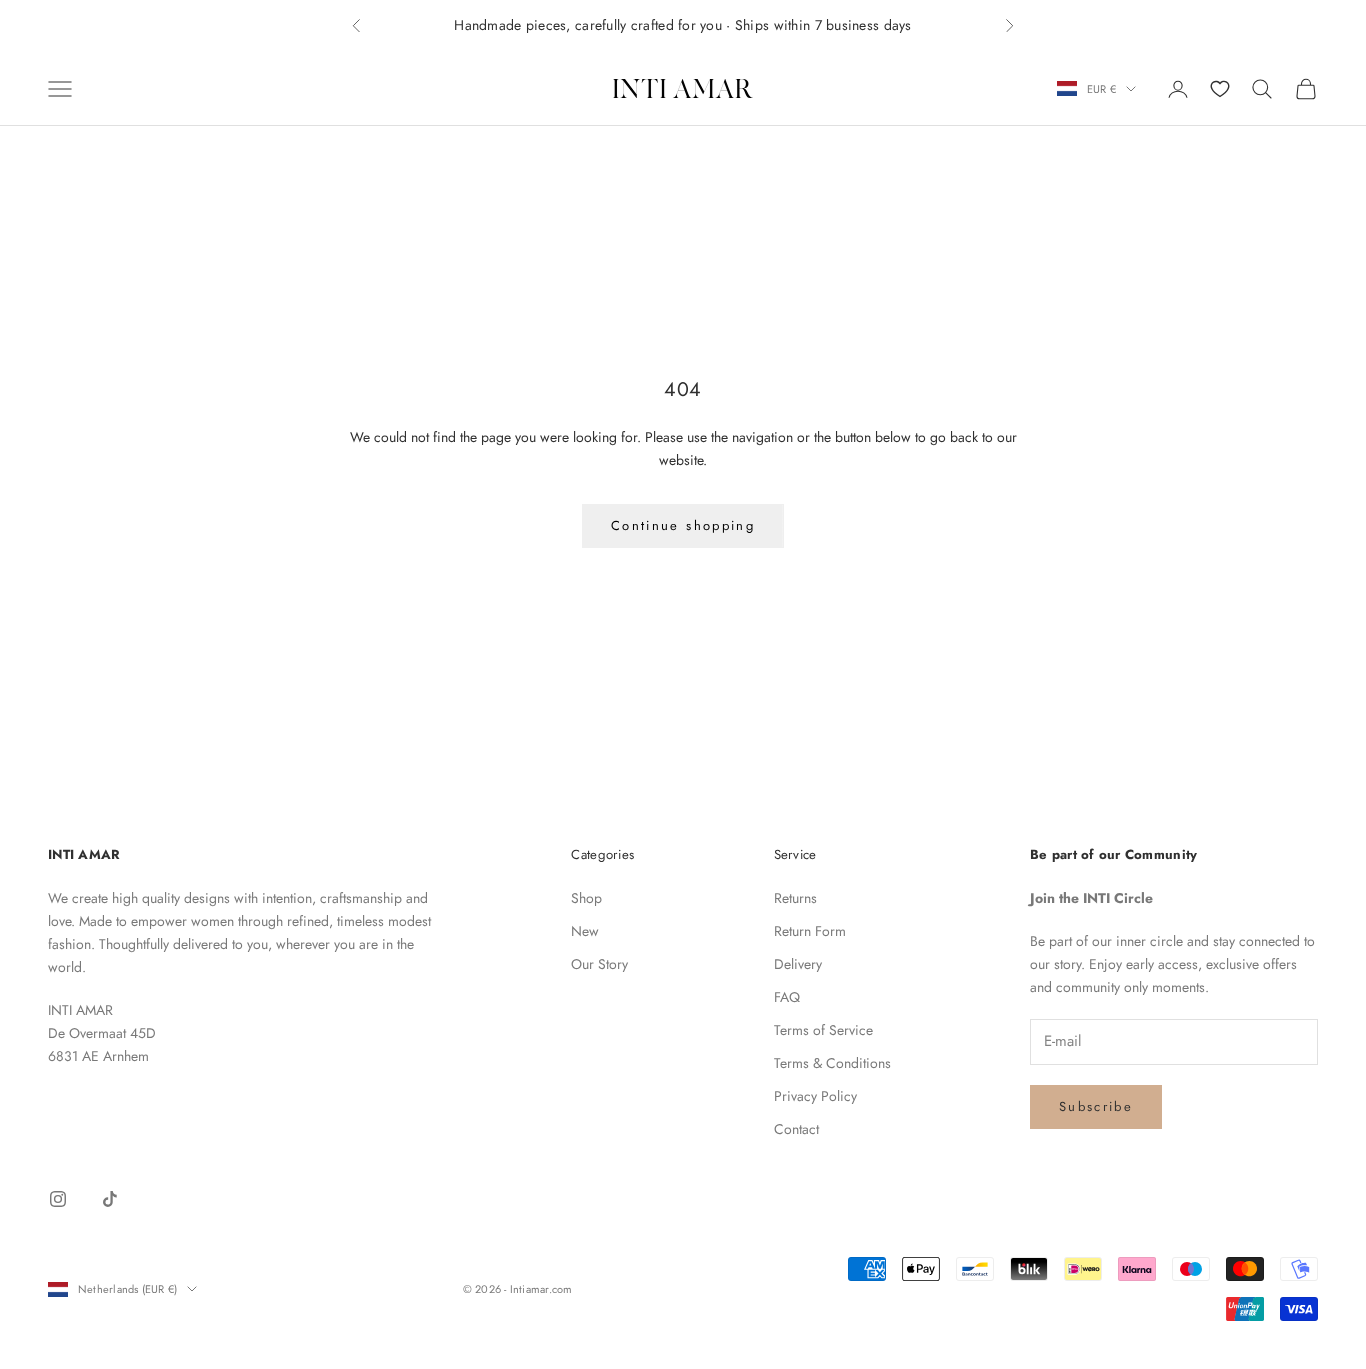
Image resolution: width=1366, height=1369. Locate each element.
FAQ (787, 997)
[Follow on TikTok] (110, 1199)
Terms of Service (823, 1030)
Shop (586, 898)
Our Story (599, 964)
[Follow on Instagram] (58, 1199)
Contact (796, 1129)
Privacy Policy (815, 1096)
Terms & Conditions (832, 1063)
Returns (795, 898)
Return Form (810, 931)
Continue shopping (683, 525)
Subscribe (1096, 1106)
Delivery (798, 964)
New (585, 931)
